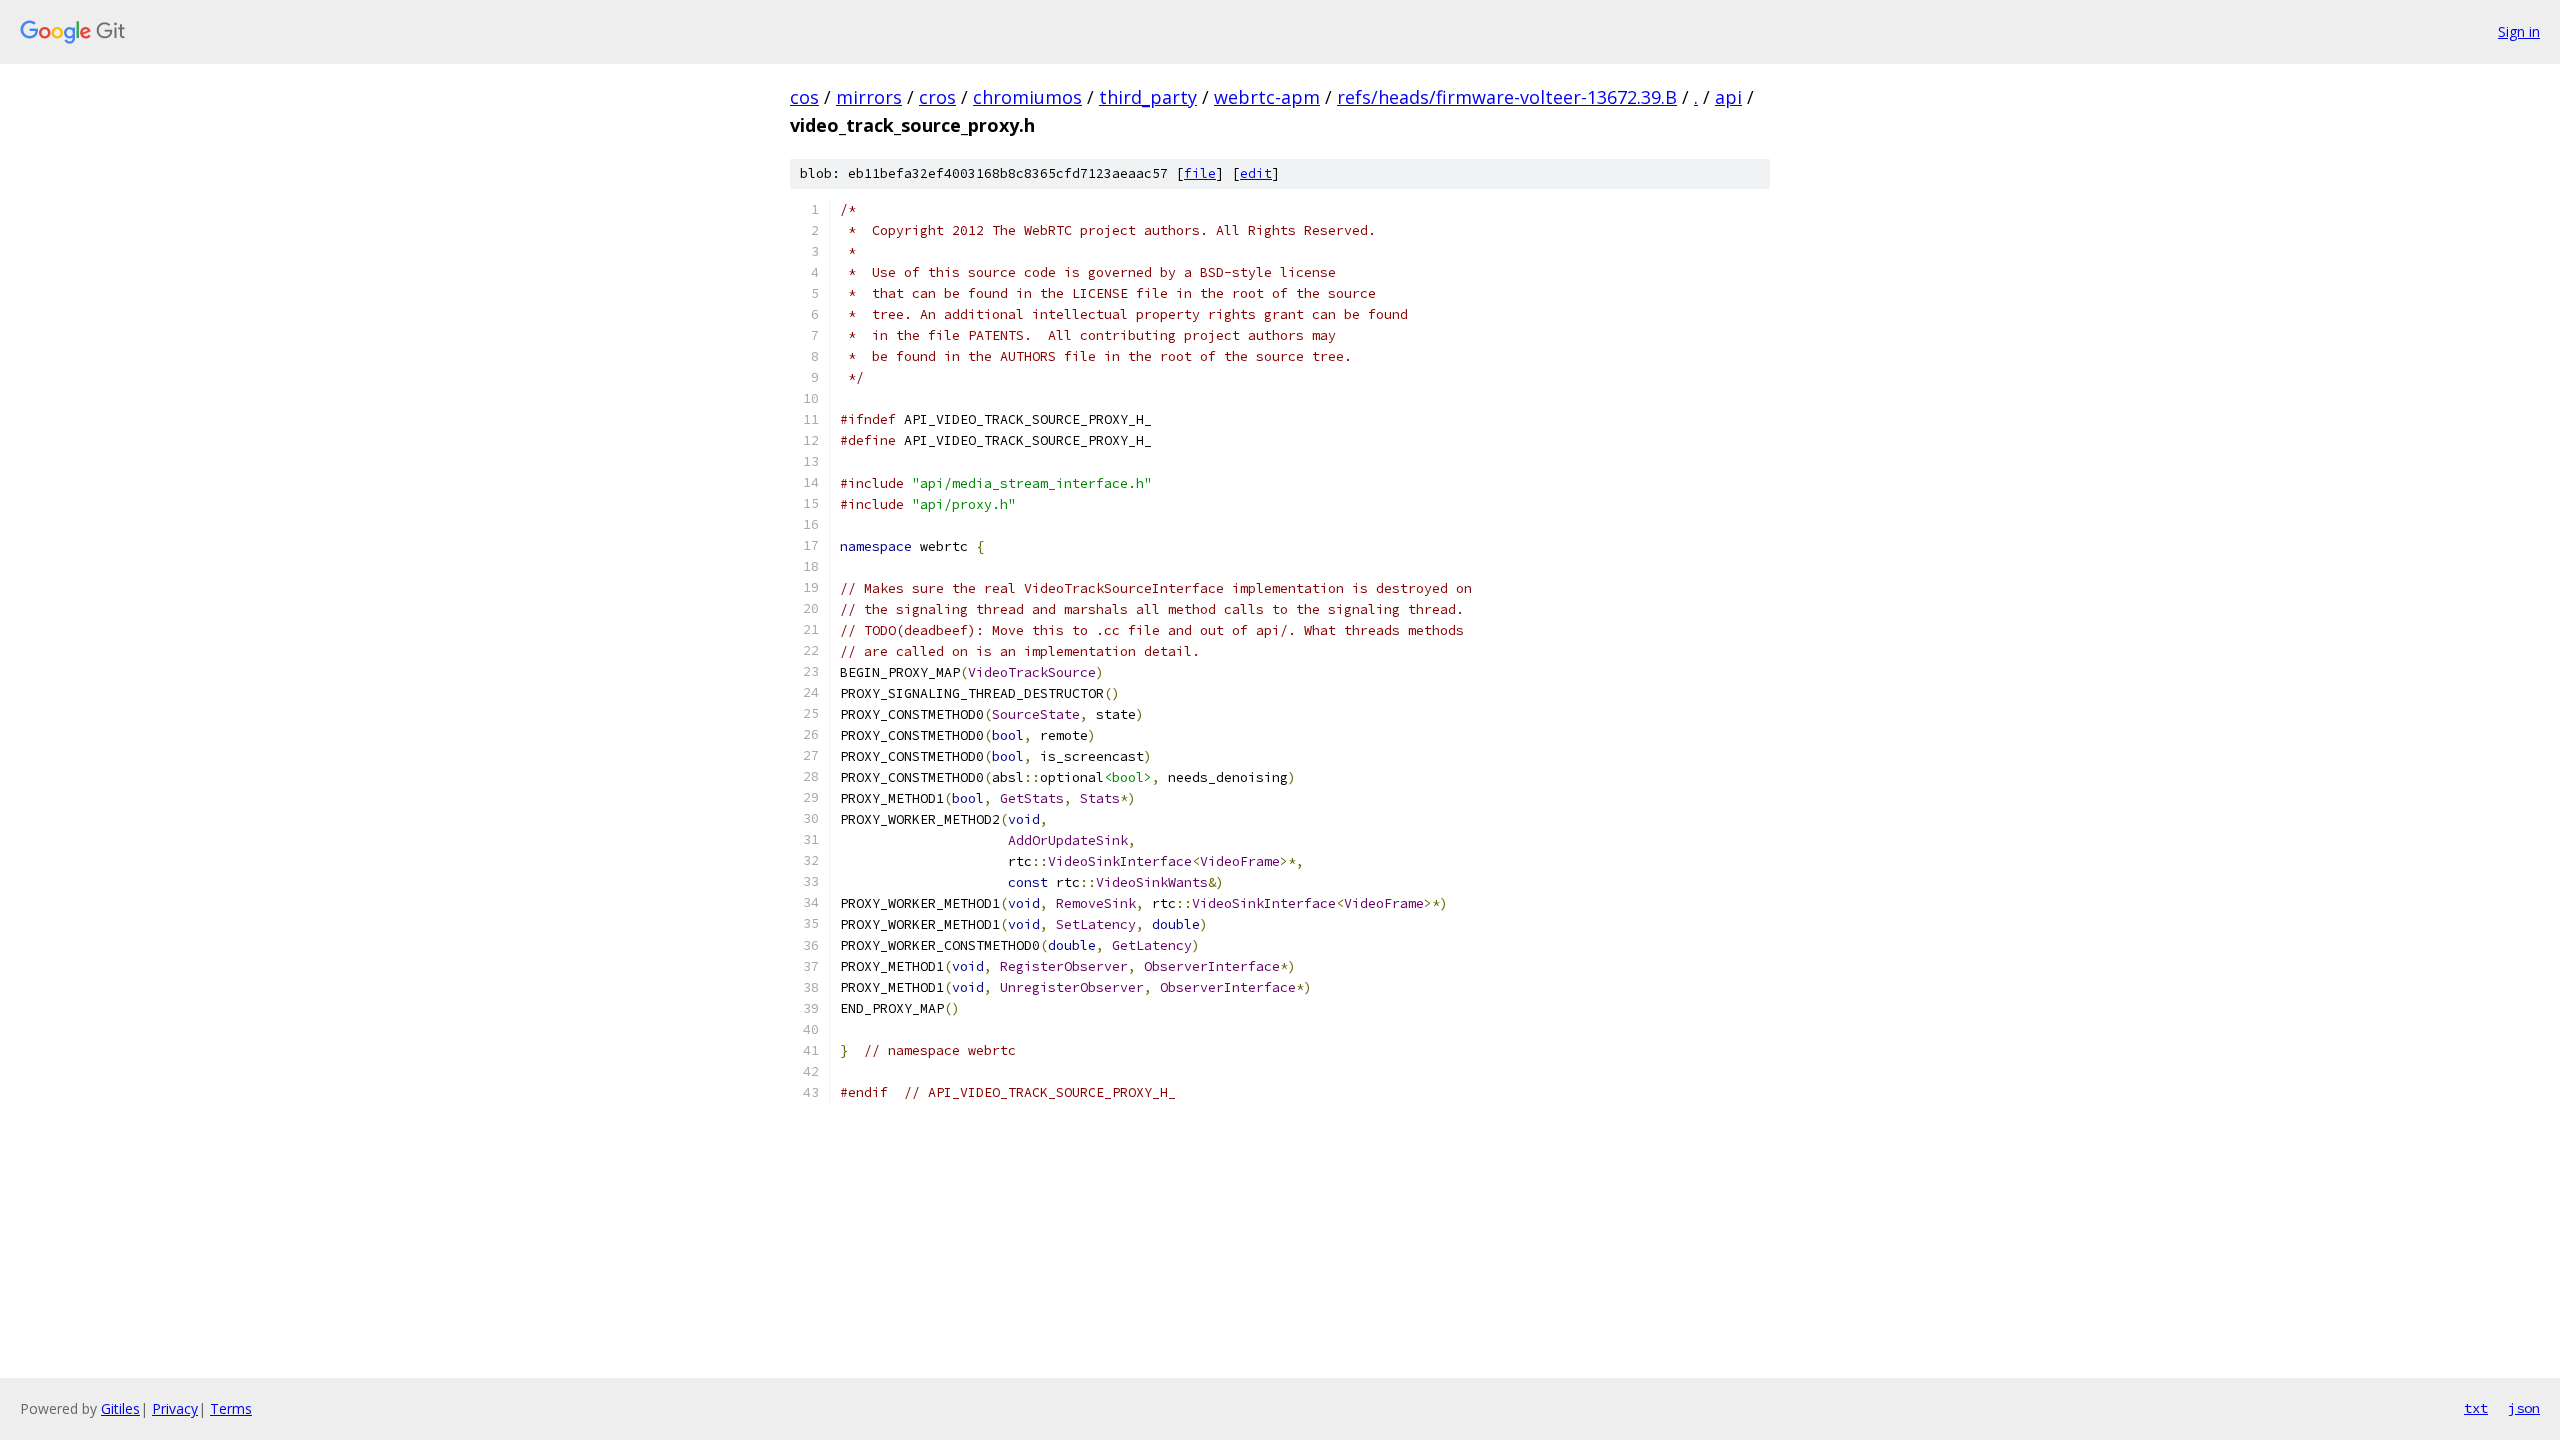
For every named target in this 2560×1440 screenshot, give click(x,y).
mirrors (869, 97)
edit (1256, 173)
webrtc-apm (1267, 97)
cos (804, 97)
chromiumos (1027, 97)
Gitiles (120, 1408)
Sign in (2519, 31)
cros (937, 97)
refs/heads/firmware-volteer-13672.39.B (1507, 97)
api (1728, 97)
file (1200, 173)
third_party (1148, 97)
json (2524, 1408)
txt (2476, 1408)
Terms (231, 1408)
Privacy (175, 1408)
